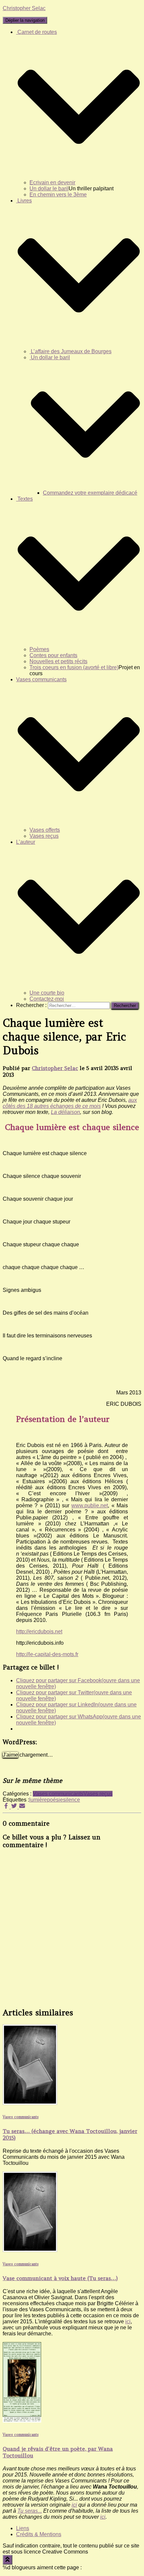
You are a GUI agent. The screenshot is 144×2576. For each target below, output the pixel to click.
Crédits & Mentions (39, 2534)
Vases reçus (44, 836)
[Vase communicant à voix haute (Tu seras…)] (30, 2250)
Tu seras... (30, 2511)
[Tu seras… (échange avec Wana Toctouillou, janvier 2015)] (30, 2103)
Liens (23, 2528)
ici (128, 2321)
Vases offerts (45, 830)
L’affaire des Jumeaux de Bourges (70, 351)
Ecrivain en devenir (52, 182)
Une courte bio (47, 993)
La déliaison (65, 1112)
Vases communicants (58, 1794)
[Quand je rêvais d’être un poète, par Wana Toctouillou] (22, 2421)
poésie (55, 1800)
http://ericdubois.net (39, 1631)
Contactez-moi (47, 999)
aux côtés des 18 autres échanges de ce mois (70, 1103)
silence (71, 1800)
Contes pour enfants (53, 655)
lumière (38, 1800)
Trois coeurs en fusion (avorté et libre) (74, 667)
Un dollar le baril (49, 189)
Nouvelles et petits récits (58, 661)
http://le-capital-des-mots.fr (47, 1654)
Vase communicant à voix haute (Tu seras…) (60, 2278)
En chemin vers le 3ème (58, 195)
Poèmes (39, 649)
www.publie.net (90, 1505)
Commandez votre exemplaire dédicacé (90, 493)
